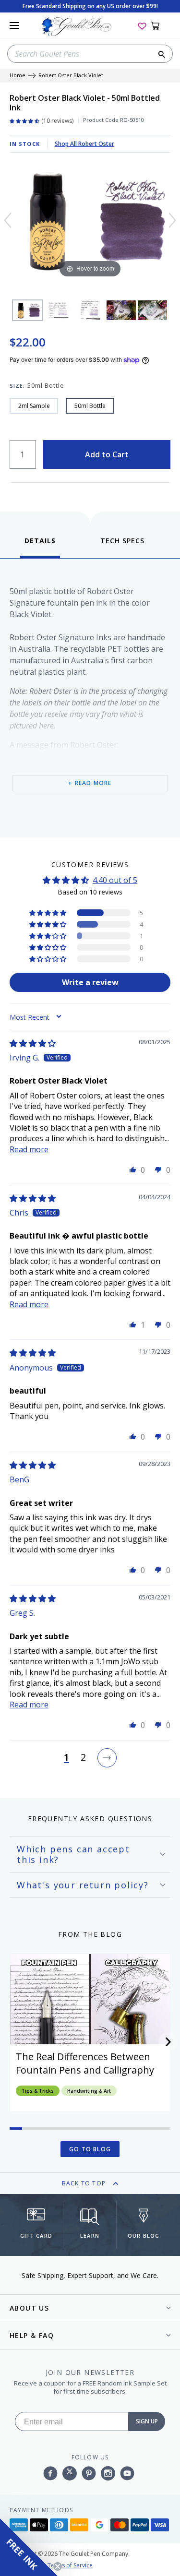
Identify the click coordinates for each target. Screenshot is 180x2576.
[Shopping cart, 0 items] (161, 25)
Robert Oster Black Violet (71, 76)
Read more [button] (29, 1149)
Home (18, 76)
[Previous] (8, 220)
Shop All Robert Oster (84, 144)
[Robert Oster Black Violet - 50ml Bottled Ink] (28, 310)
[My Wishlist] (142, 25)
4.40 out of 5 (115, 880)
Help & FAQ (32, 2335)
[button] (48, 913)
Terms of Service (70, 2565)
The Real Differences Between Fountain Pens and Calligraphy (85, 2063)
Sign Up (147, 2421)
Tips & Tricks (38, 2091)
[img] (33, 1043)
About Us (29, 2308)
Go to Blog (90, 2149)
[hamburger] (14, 25)
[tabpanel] (90, 696)
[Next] (172, 220)
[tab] (40, 547)
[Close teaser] (58, 2566)
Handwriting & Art (89, 2091)
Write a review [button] (90, 982)
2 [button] (83, 1758)
